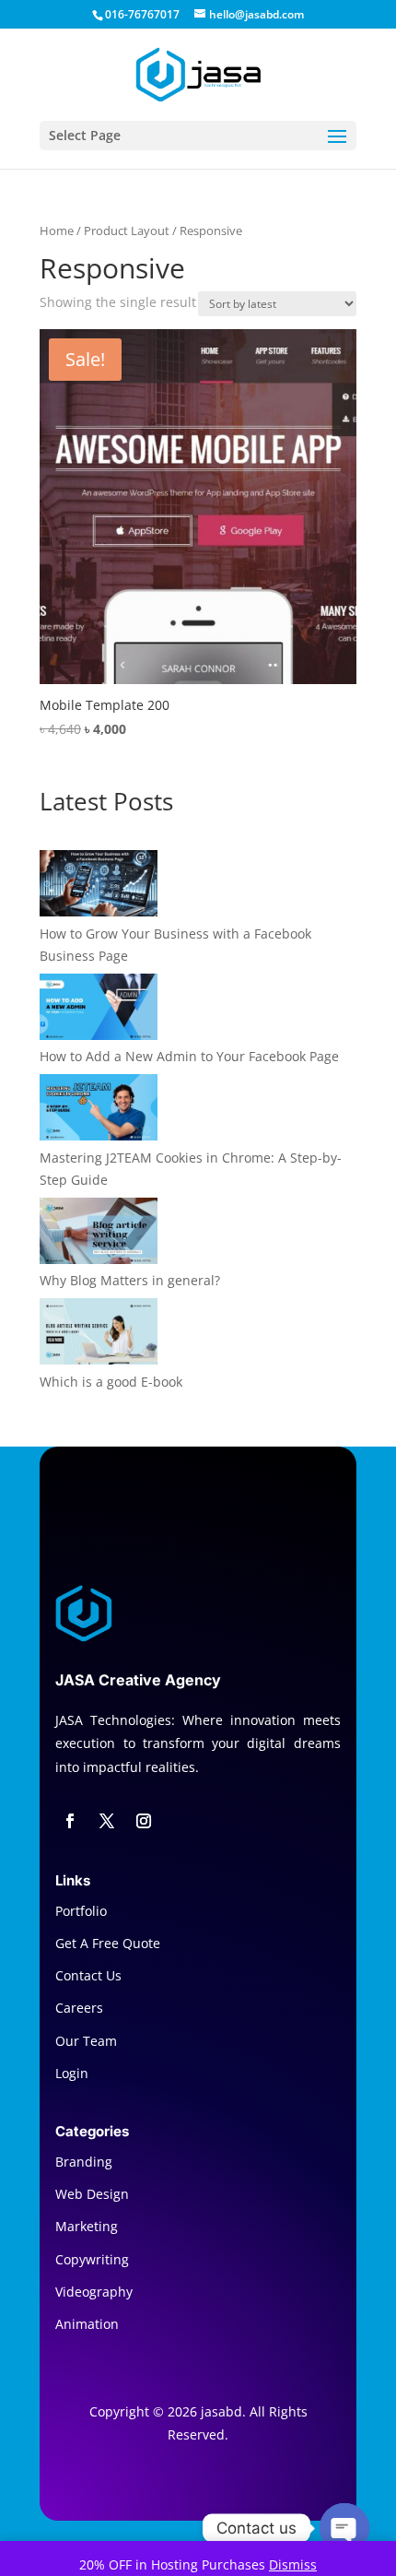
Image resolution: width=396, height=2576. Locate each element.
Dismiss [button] (293, 2564)
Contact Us (88, 1975)
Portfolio (81, 1911)
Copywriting (92, 2259)
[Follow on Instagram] (144, 1821)
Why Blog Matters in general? (130, 1280)
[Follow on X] (107, 1821)
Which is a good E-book (111, 1382)
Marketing (87, 2226)
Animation (87, 2324)
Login (72, 2073)
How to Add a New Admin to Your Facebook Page (189, 1056)
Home (57, 230)
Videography (94, 2292)
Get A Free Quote (108, 1943)
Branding (84, 2162)
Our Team (86, 2041)
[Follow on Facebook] (70, 1821)
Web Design (92, 2194)
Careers (79, 2008)
